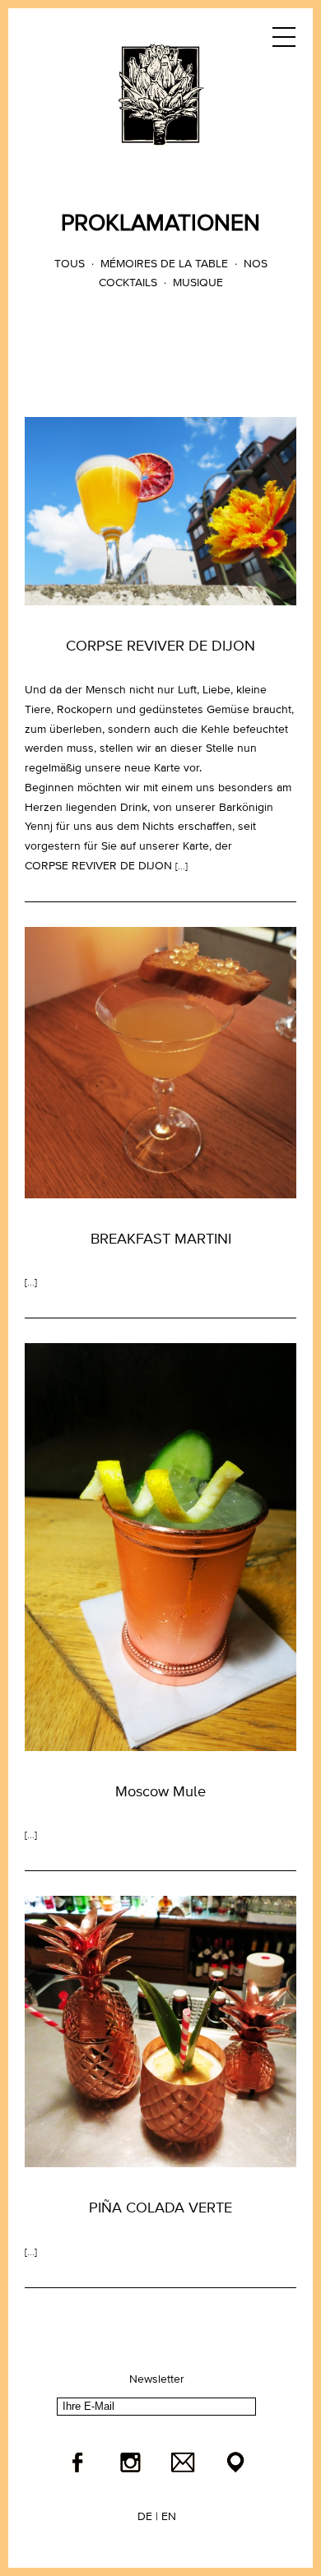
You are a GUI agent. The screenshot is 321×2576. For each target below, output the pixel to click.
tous (70, 264)
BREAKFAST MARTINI (161, 1239)
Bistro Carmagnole (160, 95)
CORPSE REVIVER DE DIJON (160, 646)
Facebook (77, 2462)
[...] (181, 867)
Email (183, 2462)
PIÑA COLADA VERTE (160, 2208)
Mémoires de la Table (164, 264)
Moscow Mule (160, 1792)
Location (235, 2462)
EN (169, 2517)
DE (145, 2517)
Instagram (130, 2462)
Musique (198, 283)
